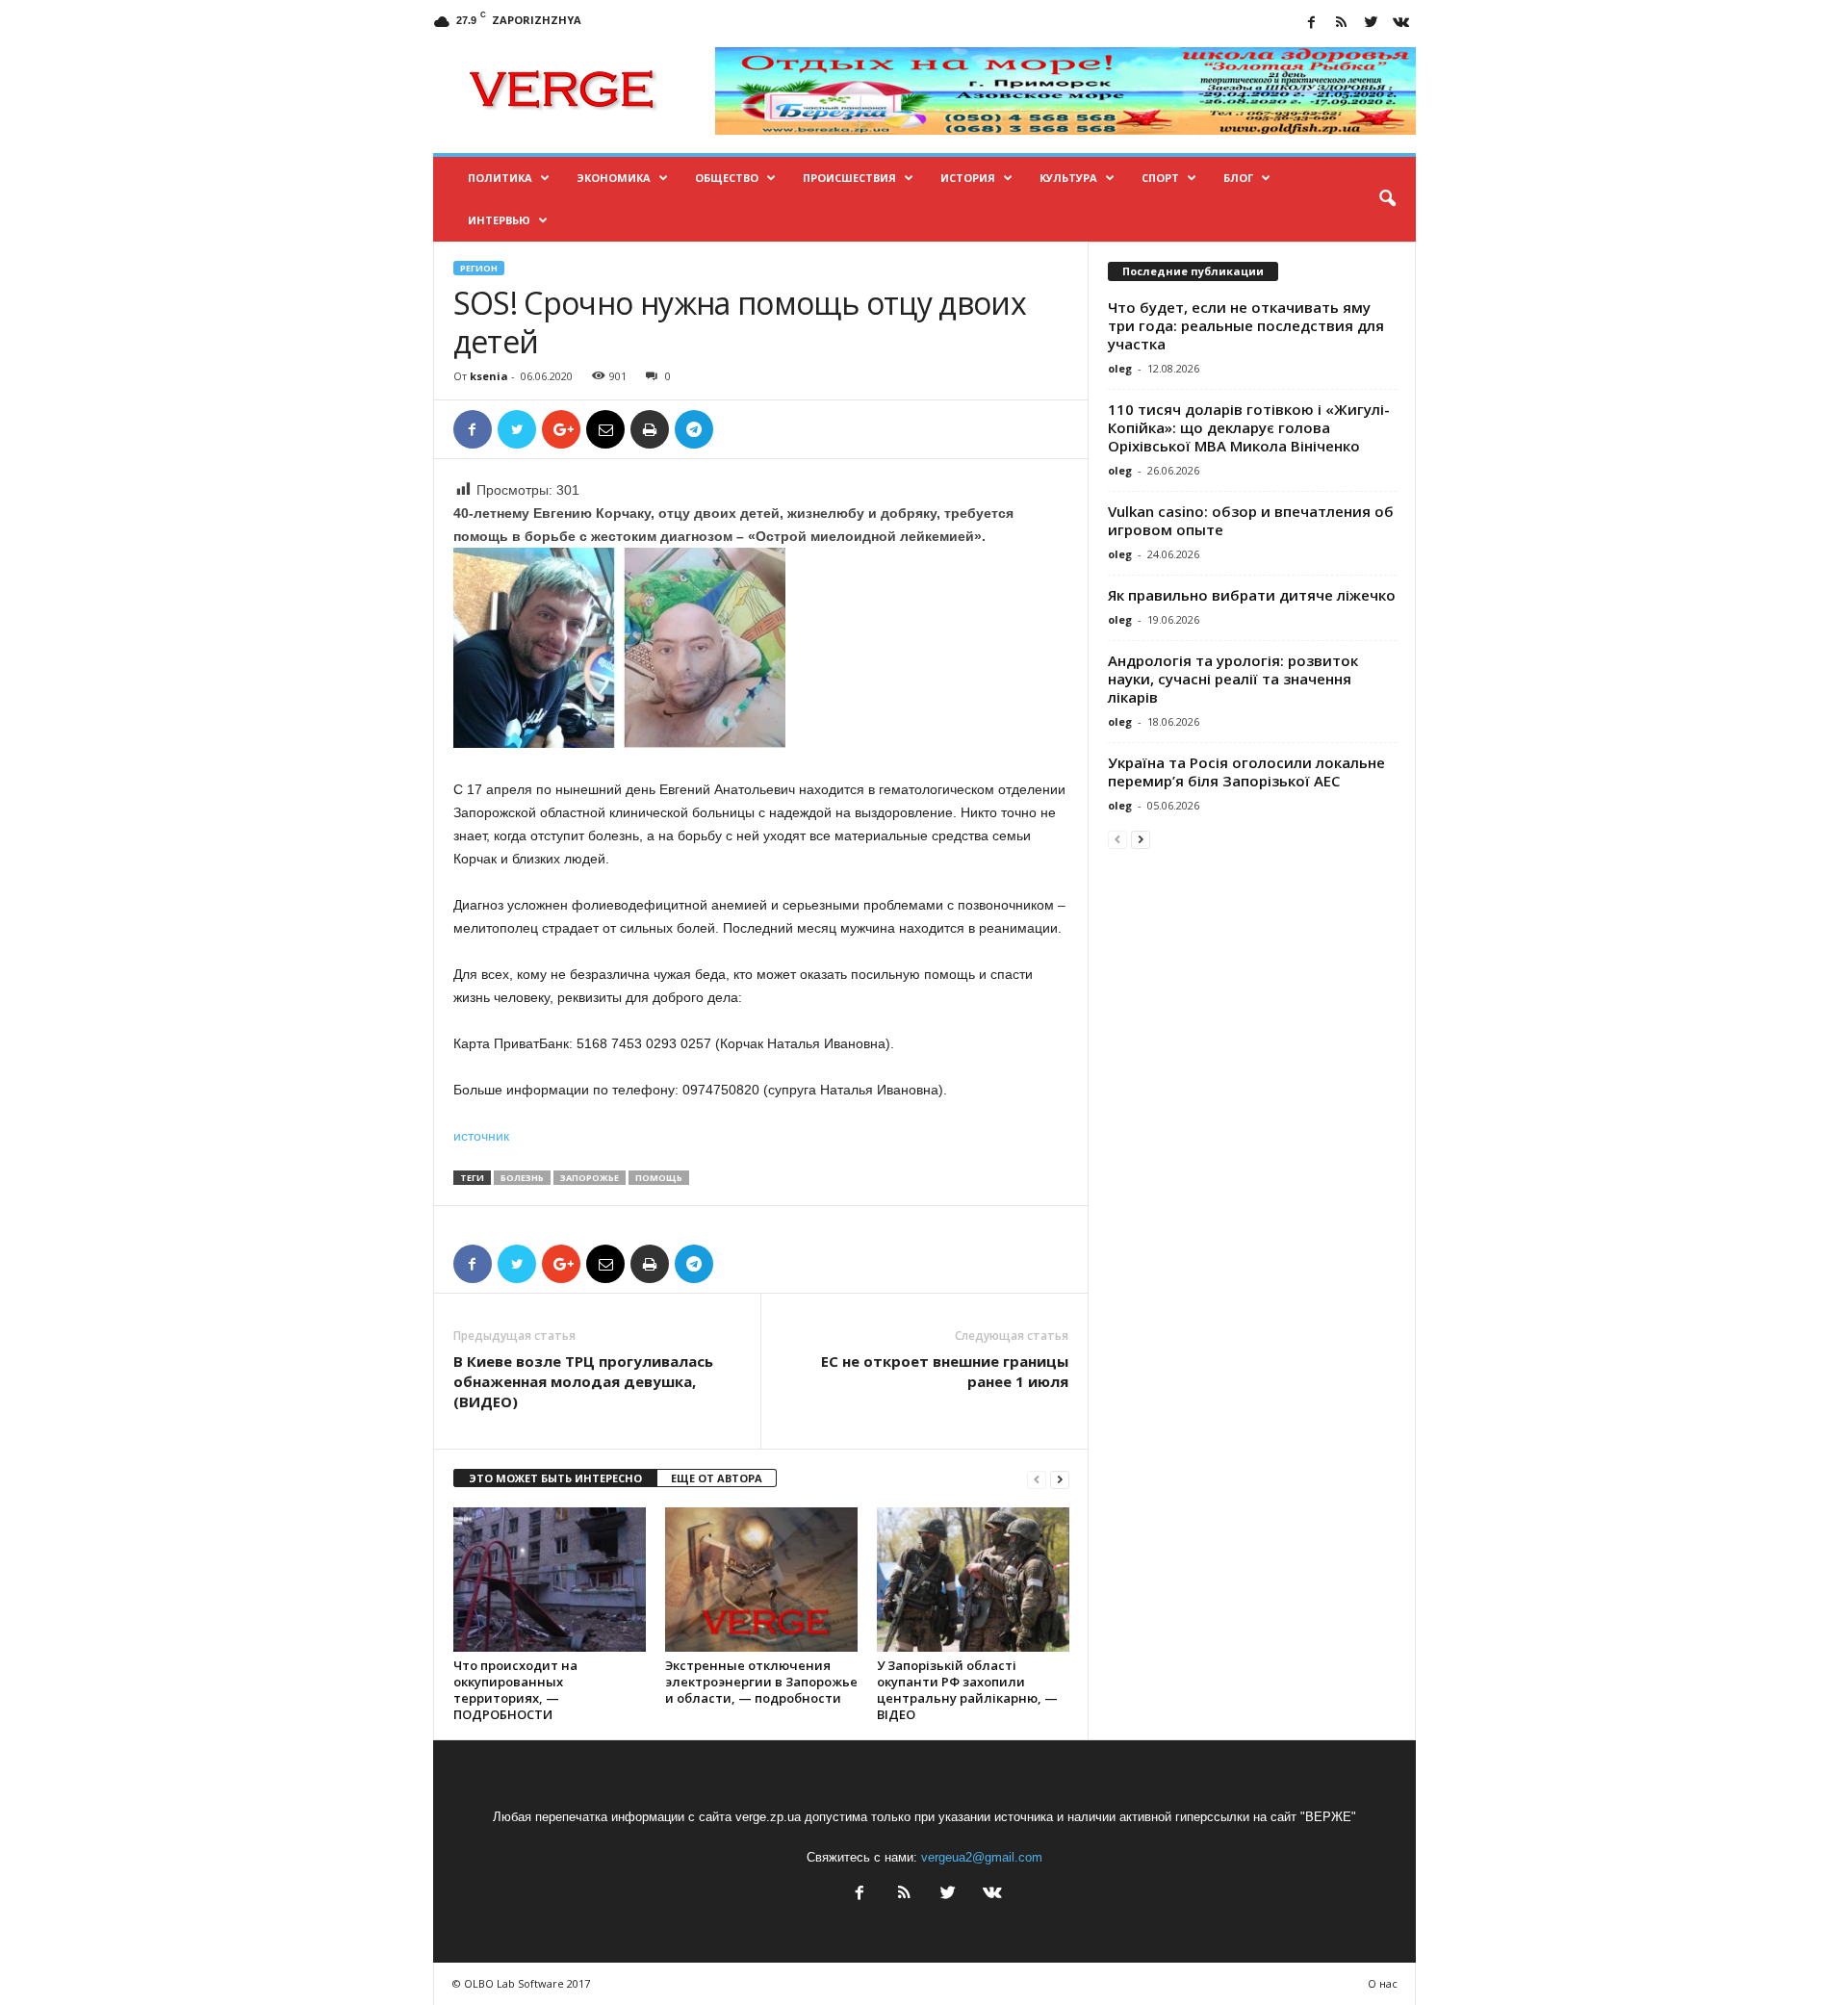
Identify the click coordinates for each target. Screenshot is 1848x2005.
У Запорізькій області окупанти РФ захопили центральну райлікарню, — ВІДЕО (967, 1690)
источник (481, 1136)
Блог (1238, 178)
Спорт (1160, 178)
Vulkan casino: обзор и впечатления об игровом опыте (1251, 520)
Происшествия (849, 178)
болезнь (522, 1178)
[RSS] (1342, 24)
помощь (659, 1178)
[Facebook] (1312, 24)
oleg (1120, 368)
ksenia (489, 376)
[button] (1387, 199)
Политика (500, 178)
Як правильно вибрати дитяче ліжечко (1252, 595)
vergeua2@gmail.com (982, 1857)
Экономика (614, 178)
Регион (479, 268)
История (968, 178)
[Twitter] (1372, 24)
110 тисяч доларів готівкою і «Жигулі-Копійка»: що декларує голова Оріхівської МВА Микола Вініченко (1249, 427)
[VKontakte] (1401, 24)
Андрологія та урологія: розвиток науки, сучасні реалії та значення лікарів (1233, 679)
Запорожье (590, 1178)
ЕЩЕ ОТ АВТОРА (717, 1478)
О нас (1383, 1983)
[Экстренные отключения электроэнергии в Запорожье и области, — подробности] (761, 1580)
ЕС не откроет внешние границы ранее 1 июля (945, 1371)
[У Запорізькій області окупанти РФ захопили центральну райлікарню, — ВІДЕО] (973, 1580)
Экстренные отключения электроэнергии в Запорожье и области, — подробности (761, 1682)
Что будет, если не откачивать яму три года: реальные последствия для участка (1246, 325)
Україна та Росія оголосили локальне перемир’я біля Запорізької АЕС (1246, 771)
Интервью (499, 220)
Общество (727, 178)
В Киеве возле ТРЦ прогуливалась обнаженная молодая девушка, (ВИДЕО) (583, 1381)
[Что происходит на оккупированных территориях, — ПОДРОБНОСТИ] (550, 1580)
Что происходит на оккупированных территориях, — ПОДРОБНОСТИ (515, 1690)
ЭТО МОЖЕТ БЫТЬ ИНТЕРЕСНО (555, 1478)
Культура (1068, 178)
